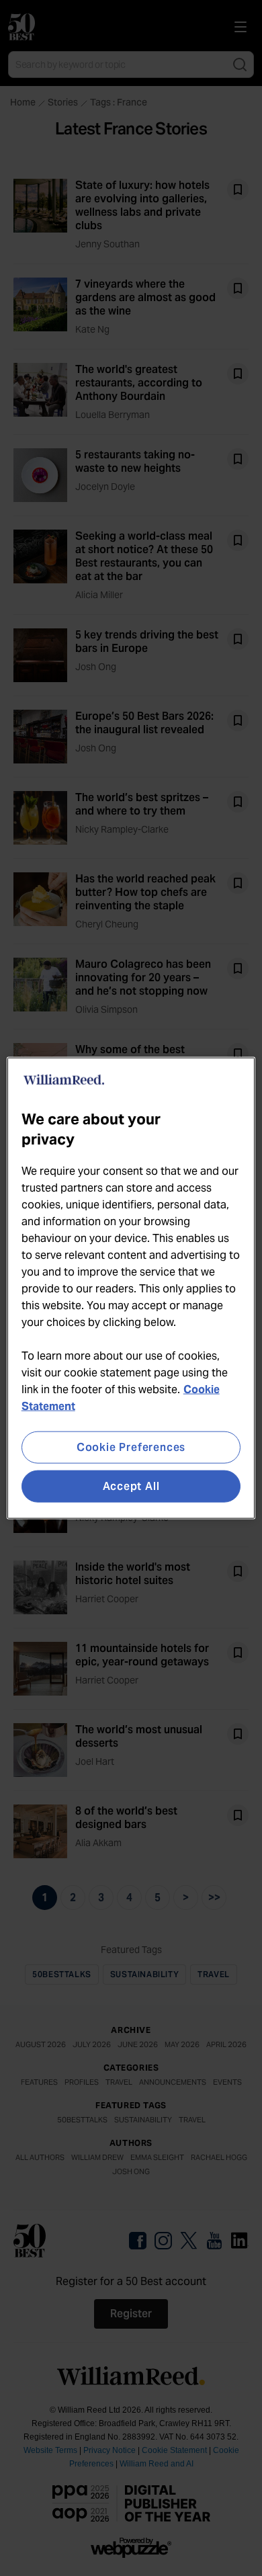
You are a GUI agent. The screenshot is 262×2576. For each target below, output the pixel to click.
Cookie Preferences (131, 1447)
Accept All (131, 1486)
